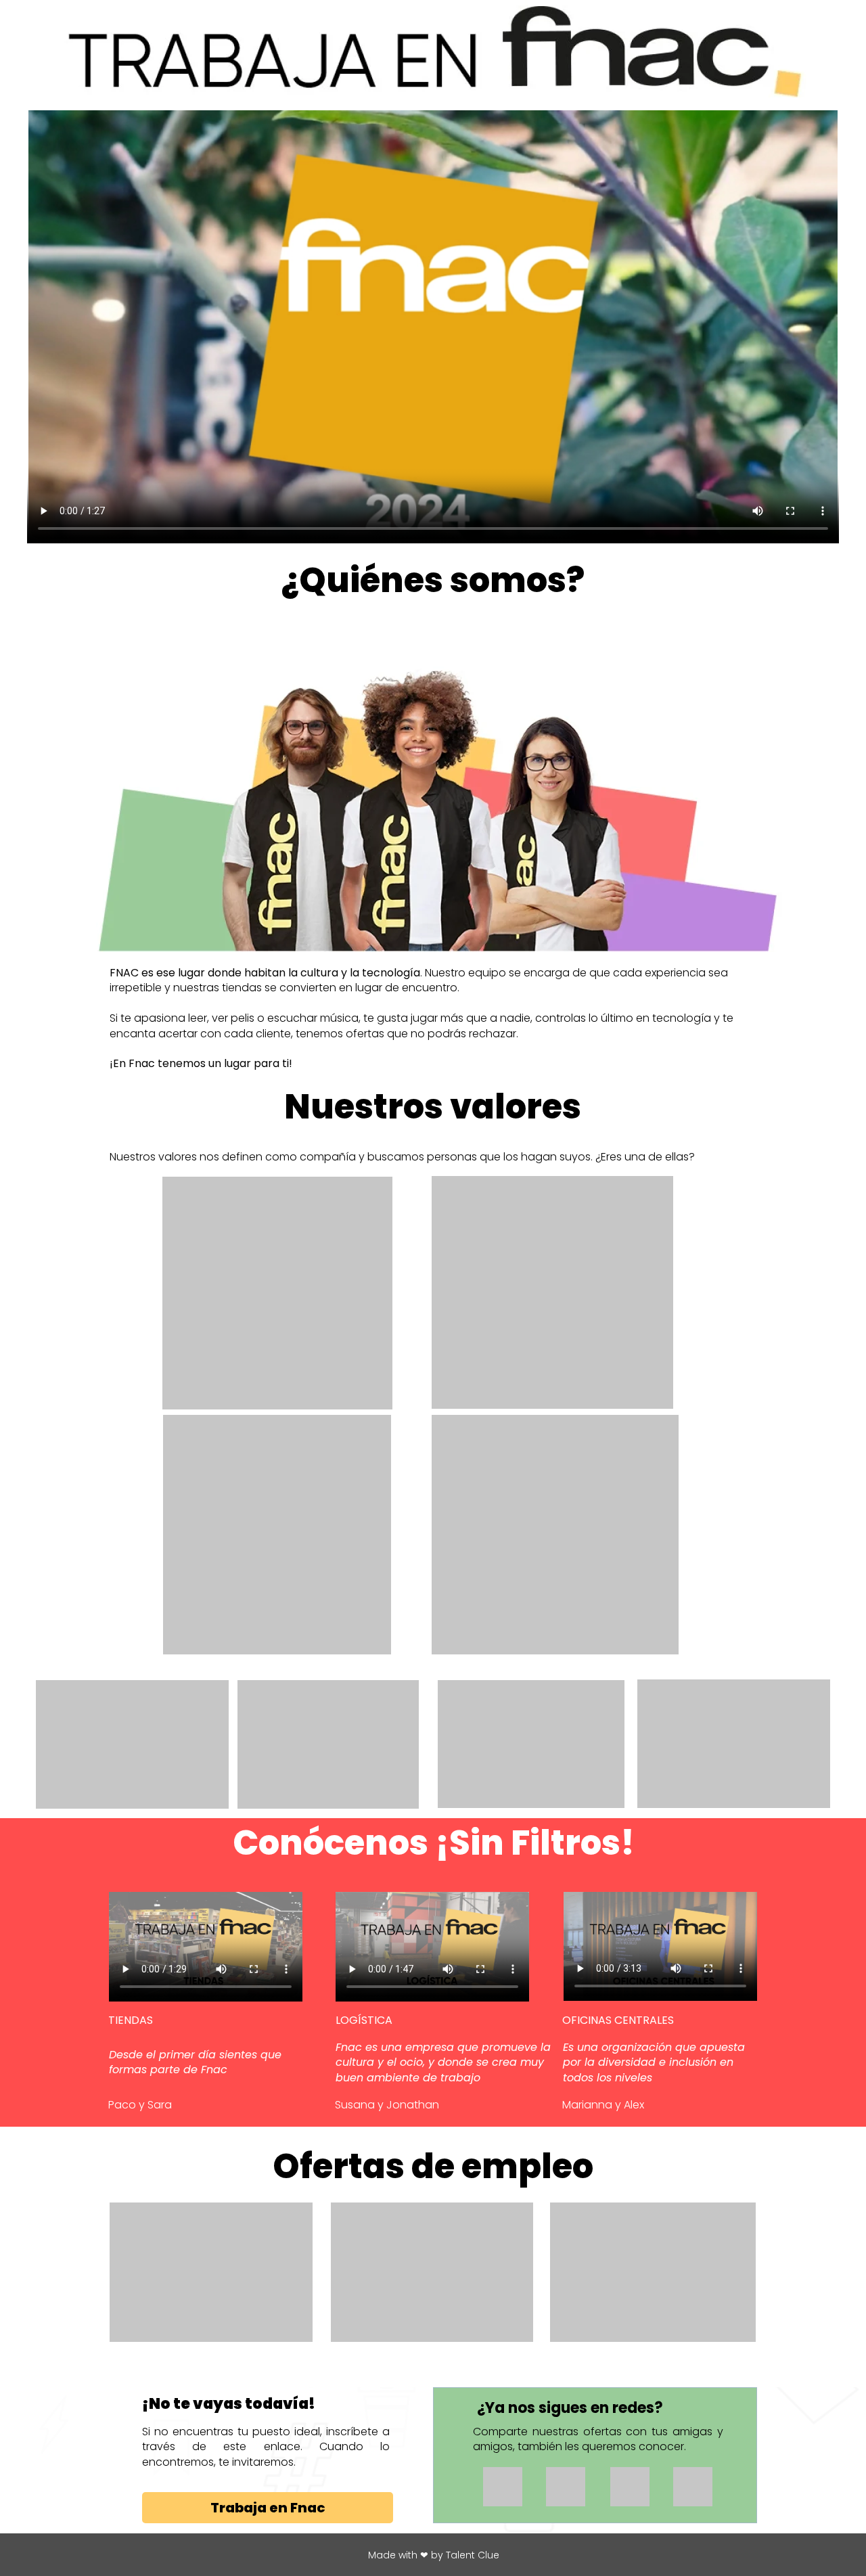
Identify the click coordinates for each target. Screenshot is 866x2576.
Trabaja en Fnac (268, 2508)
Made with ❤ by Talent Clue (434, 2555)
